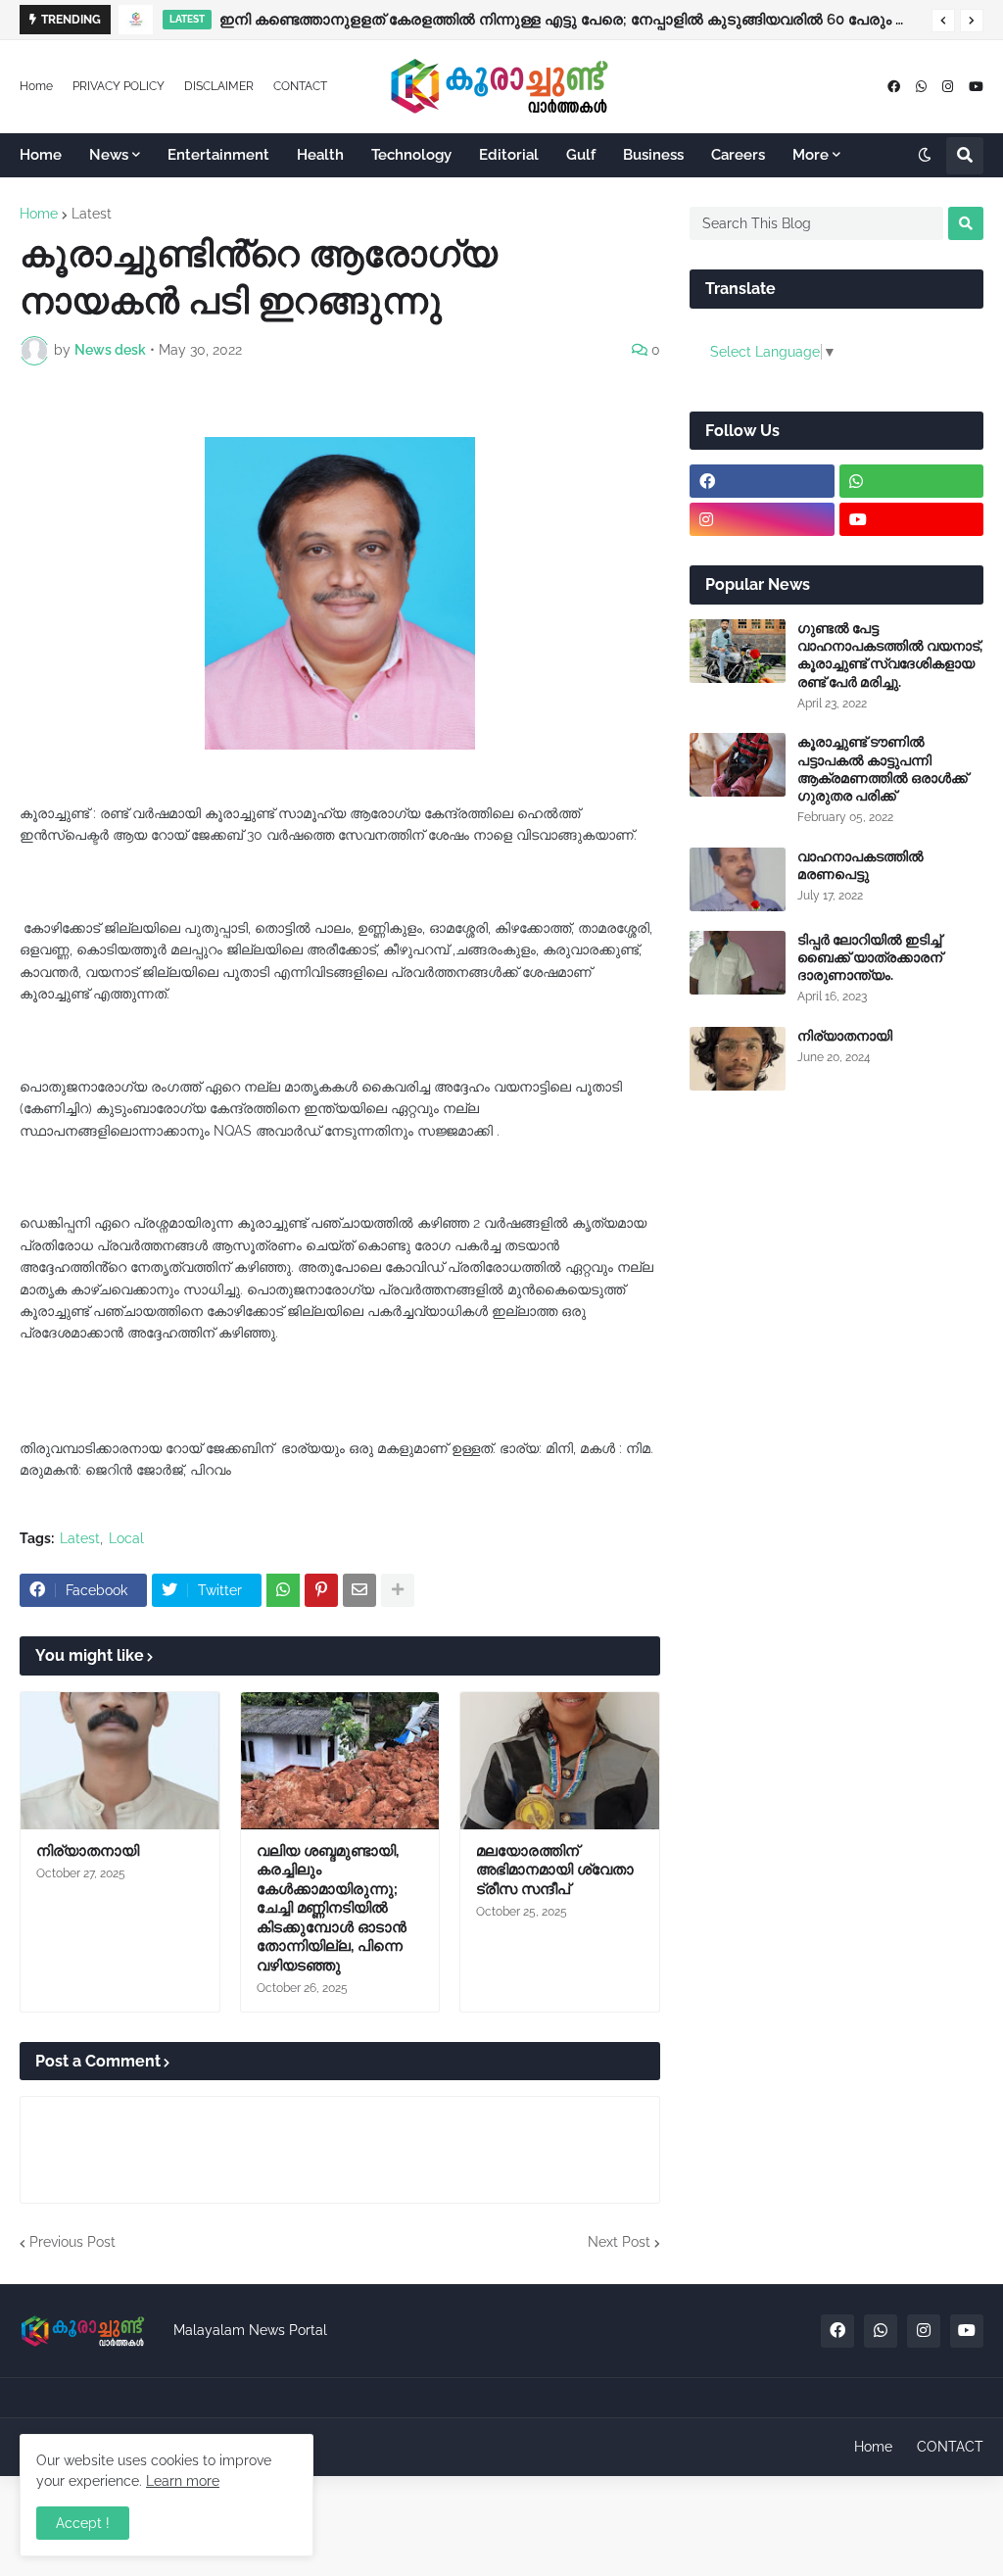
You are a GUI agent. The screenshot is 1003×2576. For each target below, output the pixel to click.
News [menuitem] (109, 155)
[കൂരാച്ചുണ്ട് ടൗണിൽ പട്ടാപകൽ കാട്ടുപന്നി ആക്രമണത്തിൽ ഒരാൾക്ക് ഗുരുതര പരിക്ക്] (738, 765)
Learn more (183, 2481)
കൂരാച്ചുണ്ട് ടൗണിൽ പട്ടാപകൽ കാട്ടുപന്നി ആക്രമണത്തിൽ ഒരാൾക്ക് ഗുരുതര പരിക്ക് (883, 769)
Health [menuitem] (320, 155)
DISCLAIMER (219, 86)
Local (126, 1538)
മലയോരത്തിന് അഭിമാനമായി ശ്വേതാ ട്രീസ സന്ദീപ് (555, 1870)
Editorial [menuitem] (509, 155)
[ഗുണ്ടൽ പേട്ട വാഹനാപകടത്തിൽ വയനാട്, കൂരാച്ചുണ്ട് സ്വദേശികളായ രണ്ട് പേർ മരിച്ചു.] (738, 651)
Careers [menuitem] (738, 155)
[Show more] (398, 1590)
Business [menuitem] (653, 155)
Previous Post (72, 2242)
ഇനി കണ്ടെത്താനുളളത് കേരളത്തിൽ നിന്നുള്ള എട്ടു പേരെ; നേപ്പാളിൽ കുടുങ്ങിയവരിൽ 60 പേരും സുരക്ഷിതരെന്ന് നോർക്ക (571, 20)
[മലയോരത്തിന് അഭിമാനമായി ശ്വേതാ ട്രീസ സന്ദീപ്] (560, 1761)
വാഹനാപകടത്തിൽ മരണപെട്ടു (860, 865)
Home (36, 86)
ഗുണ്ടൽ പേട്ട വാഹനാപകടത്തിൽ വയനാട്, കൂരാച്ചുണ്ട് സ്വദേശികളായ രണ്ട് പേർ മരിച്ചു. (890, 655)
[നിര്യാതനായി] (120, 1761)
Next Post (619, 2242)
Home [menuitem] (41, 155)
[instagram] (948, 87)
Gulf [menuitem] (581, 155)
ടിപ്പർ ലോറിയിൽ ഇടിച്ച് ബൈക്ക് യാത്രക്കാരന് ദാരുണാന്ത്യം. (870, 957)
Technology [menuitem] (411, 155)
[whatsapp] (921, 87)
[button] (943, 21)
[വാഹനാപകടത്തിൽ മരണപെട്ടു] (738, 879)
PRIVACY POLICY (119, 86)
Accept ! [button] (83, 2523)
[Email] (359, 1590)
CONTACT (300, 86)
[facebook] (894, 87)
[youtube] (976, 87)
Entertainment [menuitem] (218, 155)
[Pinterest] (321, 1590)
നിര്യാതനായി (88, 1851)
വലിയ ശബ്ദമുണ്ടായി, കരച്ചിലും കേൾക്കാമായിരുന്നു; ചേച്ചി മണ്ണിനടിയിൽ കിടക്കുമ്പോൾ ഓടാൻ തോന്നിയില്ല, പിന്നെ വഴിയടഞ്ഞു (332, 1908)
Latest (92, 214)
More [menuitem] (811, 155)
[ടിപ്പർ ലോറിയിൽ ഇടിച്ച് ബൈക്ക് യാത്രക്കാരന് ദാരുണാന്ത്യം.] (738, 963)
